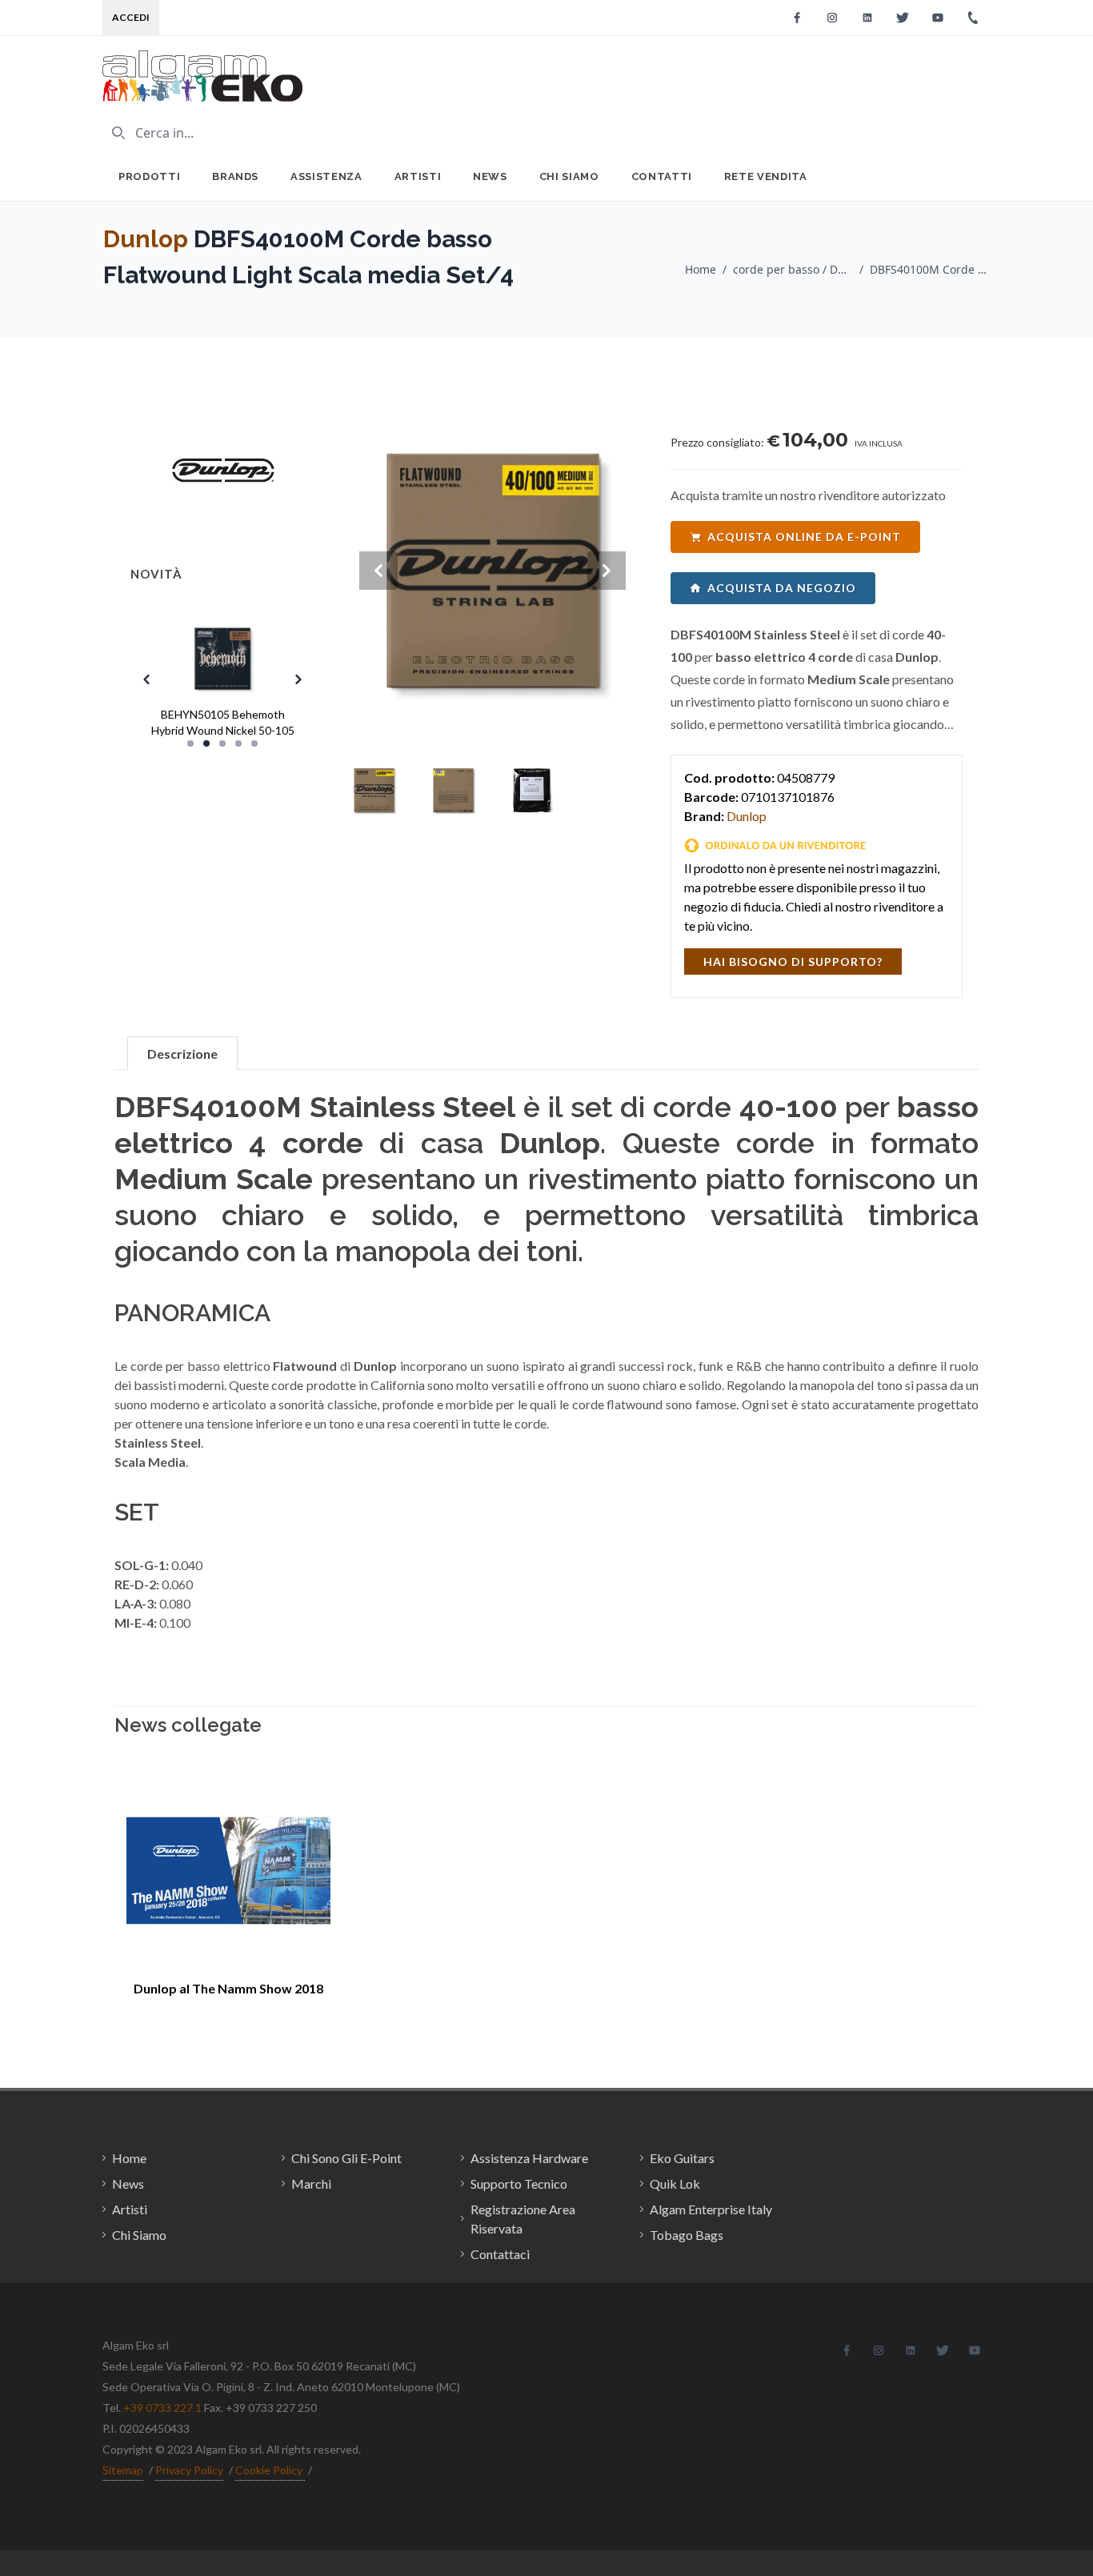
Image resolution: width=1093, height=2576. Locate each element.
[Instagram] (832, 18)
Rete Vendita (766, 176)
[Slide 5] (254, 743)
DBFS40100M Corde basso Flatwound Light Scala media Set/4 (930, 269)
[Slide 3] (222, 743)
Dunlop (146, 239)
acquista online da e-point (804, 537)
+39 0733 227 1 (162, 2408)
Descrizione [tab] (182, 1054)
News (490, 176)
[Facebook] (797, 18)
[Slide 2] (206, 743)
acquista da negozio (782, 588)
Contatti (662, 176)
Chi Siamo (569, 176)
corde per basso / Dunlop (793, 269)
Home (701, 269)
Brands (235, 176)
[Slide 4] (238, 743)
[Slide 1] (190, 743)
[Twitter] (903, 18)
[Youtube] (938, 18)
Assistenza (326, 176)
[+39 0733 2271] (973, 18)
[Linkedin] (867, 18)
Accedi (131, 17)
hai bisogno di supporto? (793, 961)
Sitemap (123, 2470)
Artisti (418, 176)
